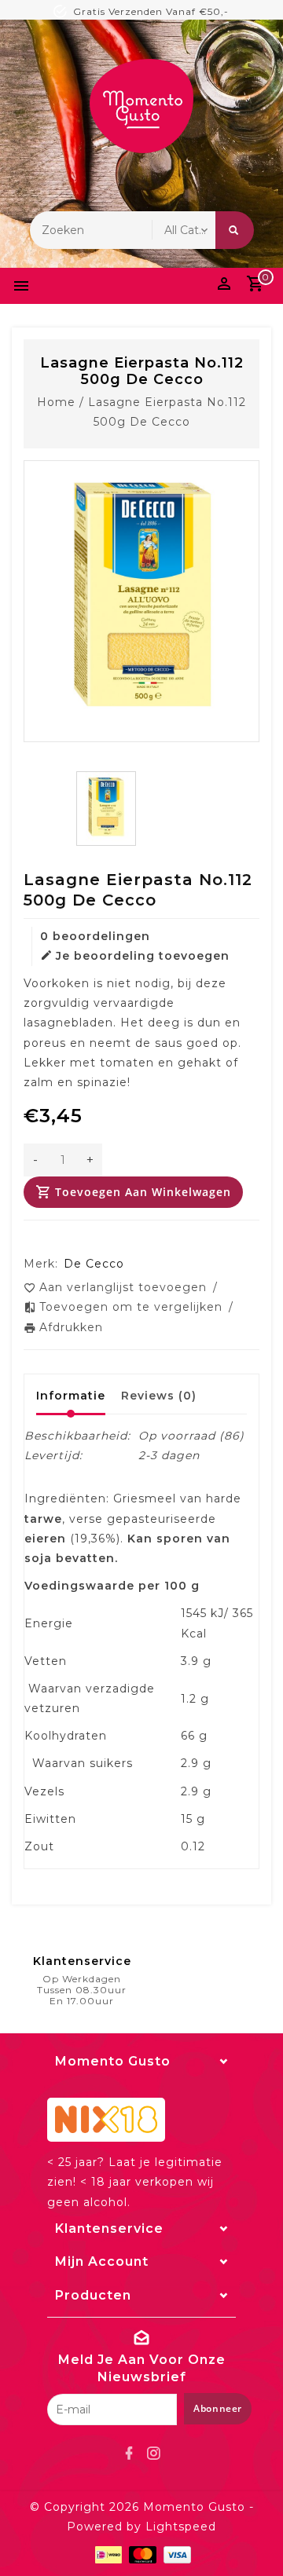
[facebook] (130, 2453)
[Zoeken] (235, 230)
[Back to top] (252, 2537)
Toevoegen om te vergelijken (133, 1307)
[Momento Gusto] (141, 106)
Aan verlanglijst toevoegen (125, 1287)
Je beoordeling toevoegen (143, 956)
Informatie (71, 1396)
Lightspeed (181, 2527)
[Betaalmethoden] (107, 2554)
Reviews (159, 1396)
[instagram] (154, 2453)
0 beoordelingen (95, 936)
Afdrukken (71, 1327)
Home (56, 402)
